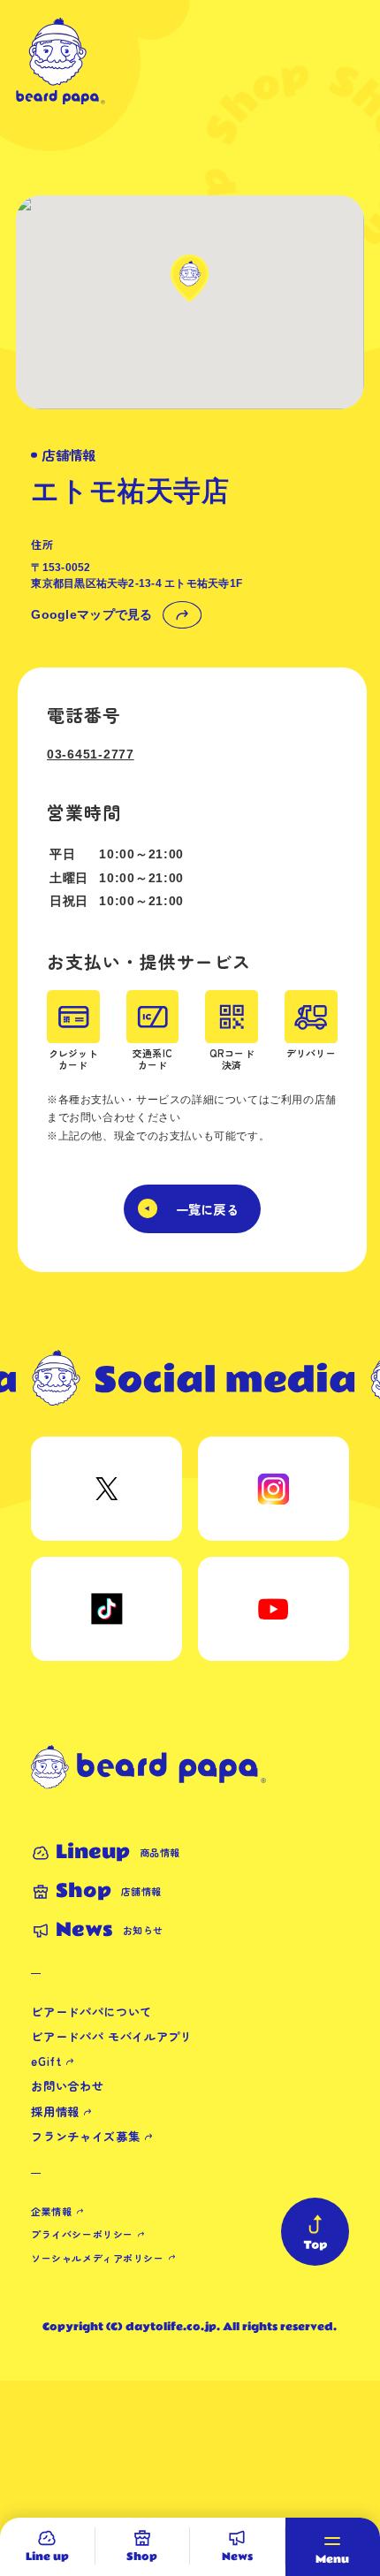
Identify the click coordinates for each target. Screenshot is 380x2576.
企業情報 (51, 2211)
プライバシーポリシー (82, 2234)
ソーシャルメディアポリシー (97, 2258)
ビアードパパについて (91, 2012)
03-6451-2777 (91, 754)
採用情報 (55, 2111)
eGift (46, 2061)
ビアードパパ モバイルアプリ (111, 2036)
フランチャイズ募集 (85, 2136)
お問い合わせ (67, 2086)
